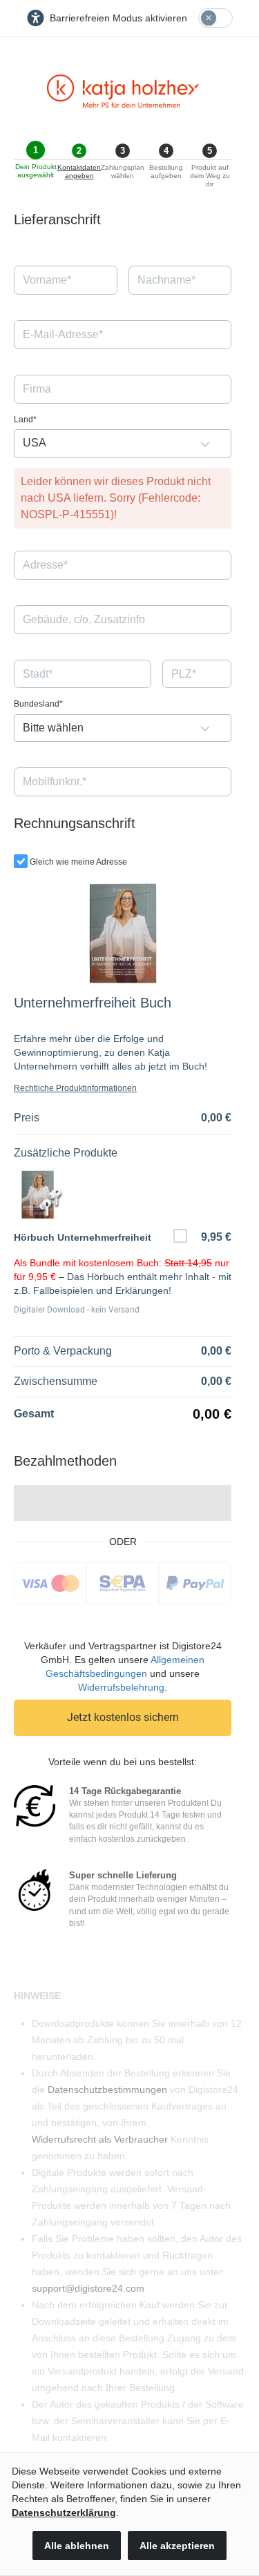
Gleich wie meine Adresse (78, 862)
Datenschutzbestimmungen (107, 2090)
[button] (205, 443)
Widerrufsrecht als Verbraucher (100, 2139)
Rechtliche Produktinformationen (75, 1088)
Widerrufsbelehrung (121, 1687)
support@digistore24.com (88, 2288)
